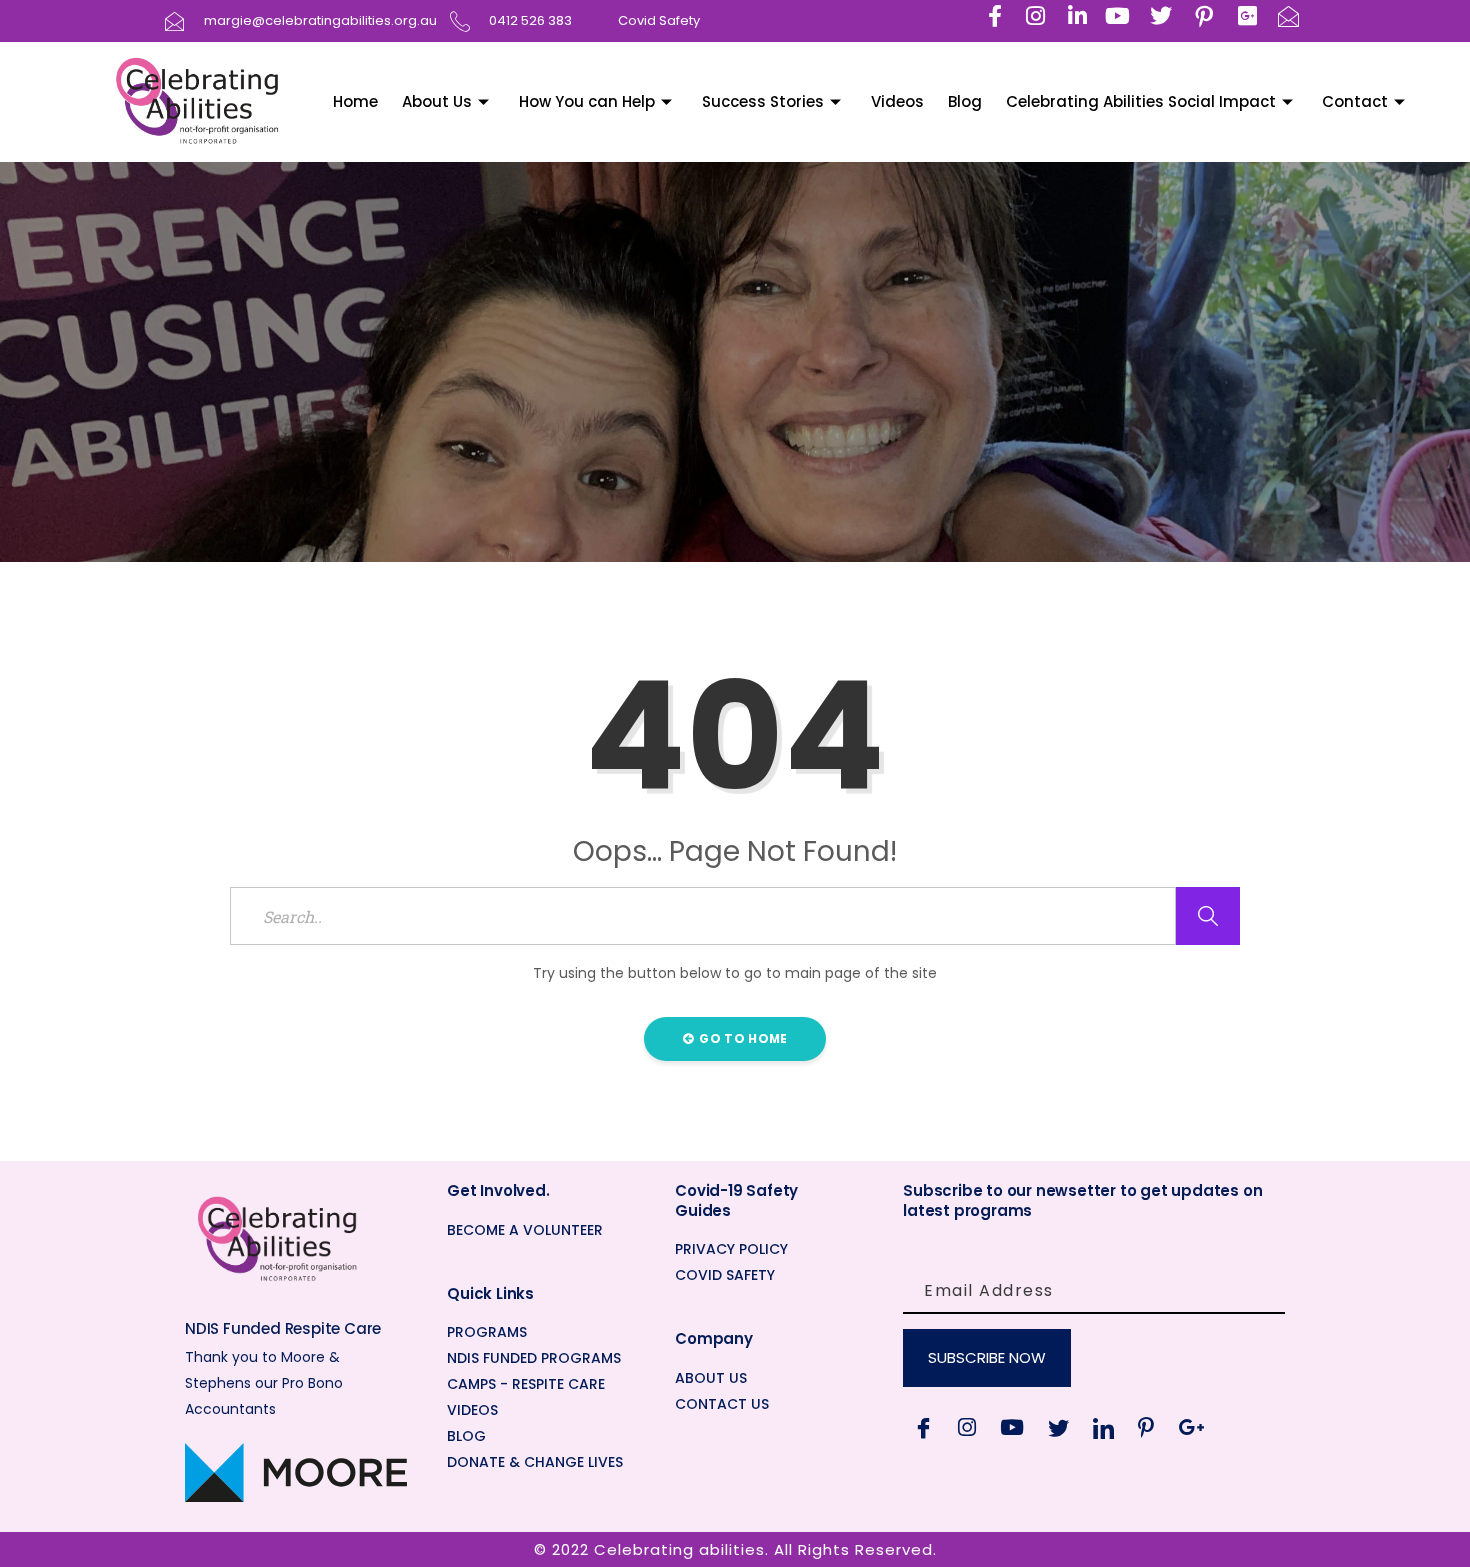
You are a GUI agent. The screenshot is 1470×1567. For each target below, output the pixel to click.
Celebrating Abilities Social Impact (1141, 101)
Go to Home (741, 1038)
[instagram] (967, 1427)
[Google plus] (1191, 1427)
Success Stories (763, 101)
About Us (437, 101)
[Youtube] (1012, 1427)
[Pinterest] (1146, 1427)
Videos (897, 101)
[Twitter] (1058, 1427)
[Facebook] (923, 1427)
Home (355, 101)
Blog (965, 101)
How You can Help (587, 101)
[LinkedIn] (1103, 1427)
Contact (1355, 101)
